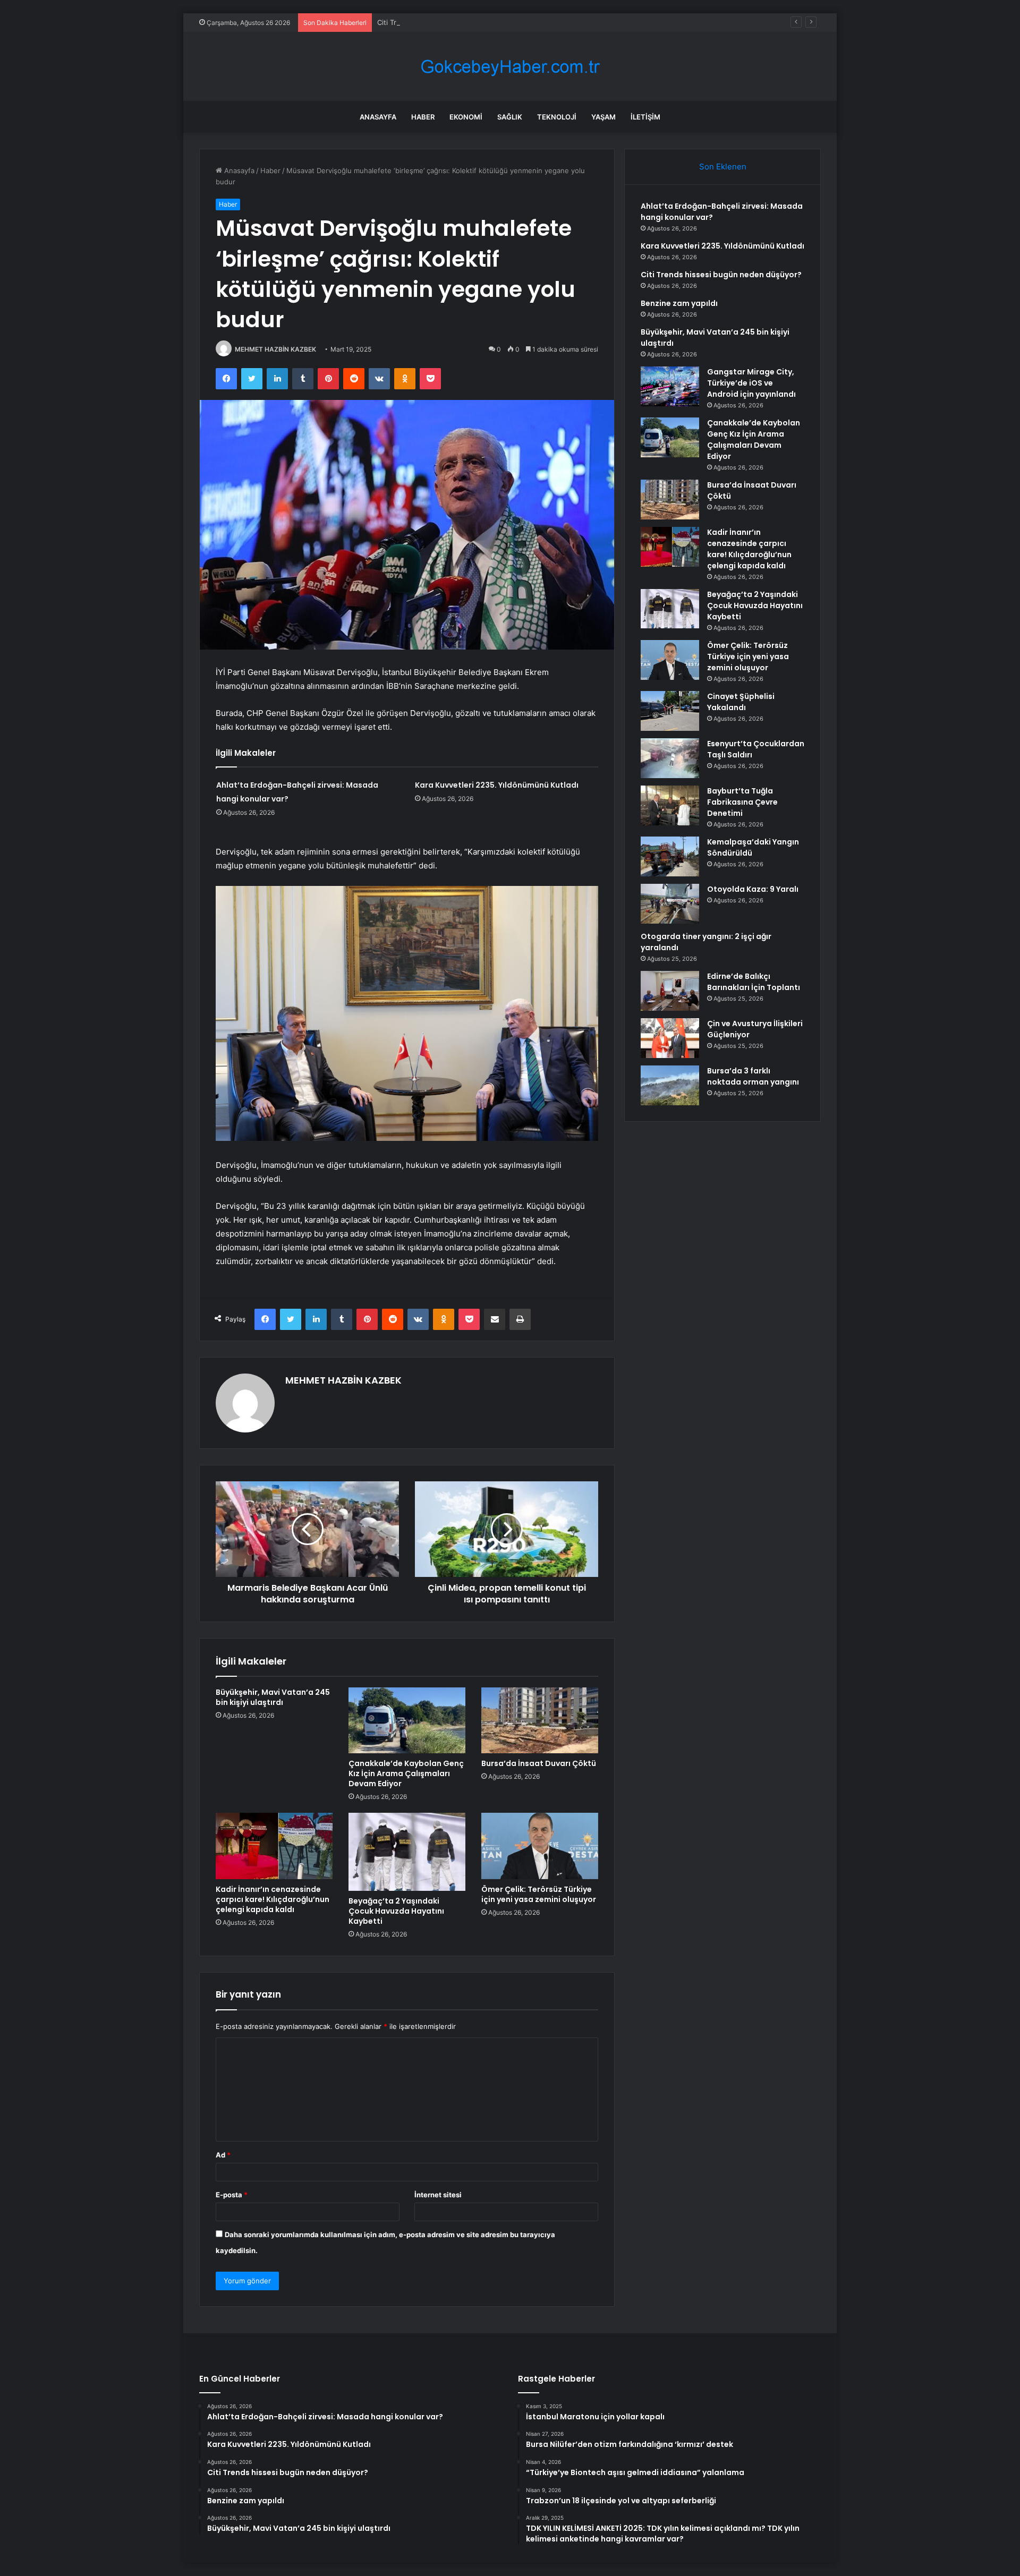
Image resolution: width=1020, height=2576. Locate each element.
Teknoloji (557, 117)
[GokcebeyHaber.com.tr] (510, 67)
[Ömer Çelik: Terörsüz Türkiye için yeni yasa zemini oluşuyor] (540, 1846)
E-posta (232, 2195)
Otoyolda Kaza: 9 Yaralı (753, 889)
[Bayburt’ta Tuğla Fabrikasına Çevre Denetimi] (670, 805)
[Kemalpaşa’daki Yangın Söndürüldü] (670, 856)
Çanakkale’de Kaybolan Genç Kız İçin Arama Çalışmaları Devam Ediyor (406, 1773)
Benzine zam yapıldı (679, 303)
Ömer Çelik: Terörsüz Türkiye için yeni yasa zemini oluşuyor (539, 1894)
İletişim (645, 117)
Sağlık (510, 117)
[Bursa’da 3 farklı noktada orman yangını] (670, 1085)
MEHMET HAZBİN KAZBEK (275, 349)
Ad (223, 2155)
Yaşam (603, 117)
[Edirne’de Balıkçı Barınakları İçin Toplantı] (670, 991)
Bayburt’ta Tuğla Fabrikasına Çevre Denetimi (742, 802)
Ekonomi (466, 117)
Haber (423, 117)
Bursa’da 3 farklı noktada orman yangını (753, 1076)
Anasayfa (378, 117)
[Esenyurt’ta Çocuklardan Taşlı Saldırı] (670, 758)
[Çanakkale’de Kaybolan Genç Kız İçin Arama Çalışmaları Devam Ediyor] (407, 1720)
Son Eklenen (723, 167)
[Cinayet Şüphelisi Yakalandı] (670, 711)
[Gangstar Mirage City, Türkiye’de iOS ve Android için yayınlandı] (670, 386)
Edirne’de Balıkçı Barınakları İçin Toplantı (754, 982)
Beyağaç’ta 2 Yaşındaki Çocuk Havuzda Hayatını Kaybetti (396, 1911)
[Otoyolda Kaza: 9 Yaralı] (670, 904)
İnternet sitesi (438, 2195)
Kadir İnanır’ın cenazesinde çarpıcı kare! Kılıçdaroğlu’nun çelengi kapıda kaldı (273, 1899)
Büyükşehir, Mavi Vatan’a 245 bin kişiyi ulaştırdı (273, 1697)
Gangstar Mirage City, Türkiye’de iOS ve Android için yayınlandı (751, 383)
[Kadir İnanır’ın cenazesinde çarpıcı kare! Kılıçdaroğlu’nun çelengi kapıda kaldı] (274, 1846)
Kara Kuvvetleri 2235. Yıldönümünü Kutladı (497, 785)
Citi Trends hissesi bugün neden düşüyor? (447, 22)
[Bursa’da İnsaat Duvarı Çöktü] (540, 1720)
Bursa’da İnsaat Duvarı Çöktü (539, 1763)
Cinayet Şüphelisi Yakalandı (741, 702)
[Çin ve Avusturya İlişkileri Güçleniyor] (670, 1038)
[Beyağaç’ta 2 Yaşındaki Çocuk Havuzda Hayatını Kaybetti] (407, 1852)
